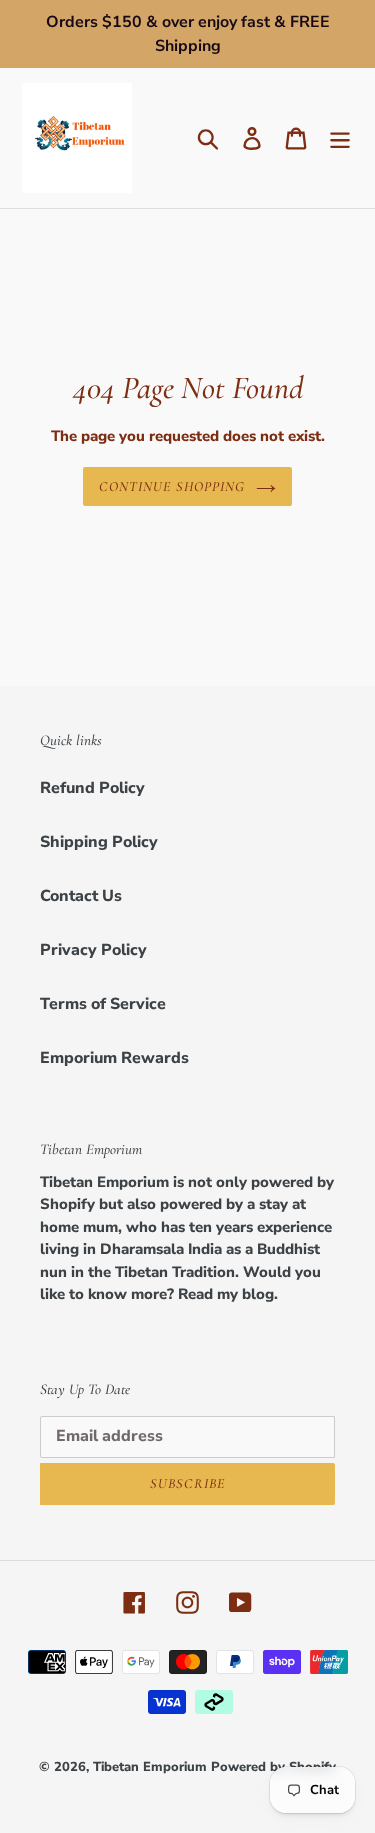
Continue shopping (172, 486)
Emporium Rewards (114, 1058)
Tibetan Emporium (150, 1767)
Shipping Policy (99, 842)
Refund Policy (92, 788)
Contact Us (81, 896)
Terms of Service (103, 1004)
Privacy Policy (93, 950)
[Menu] (340, 138)
